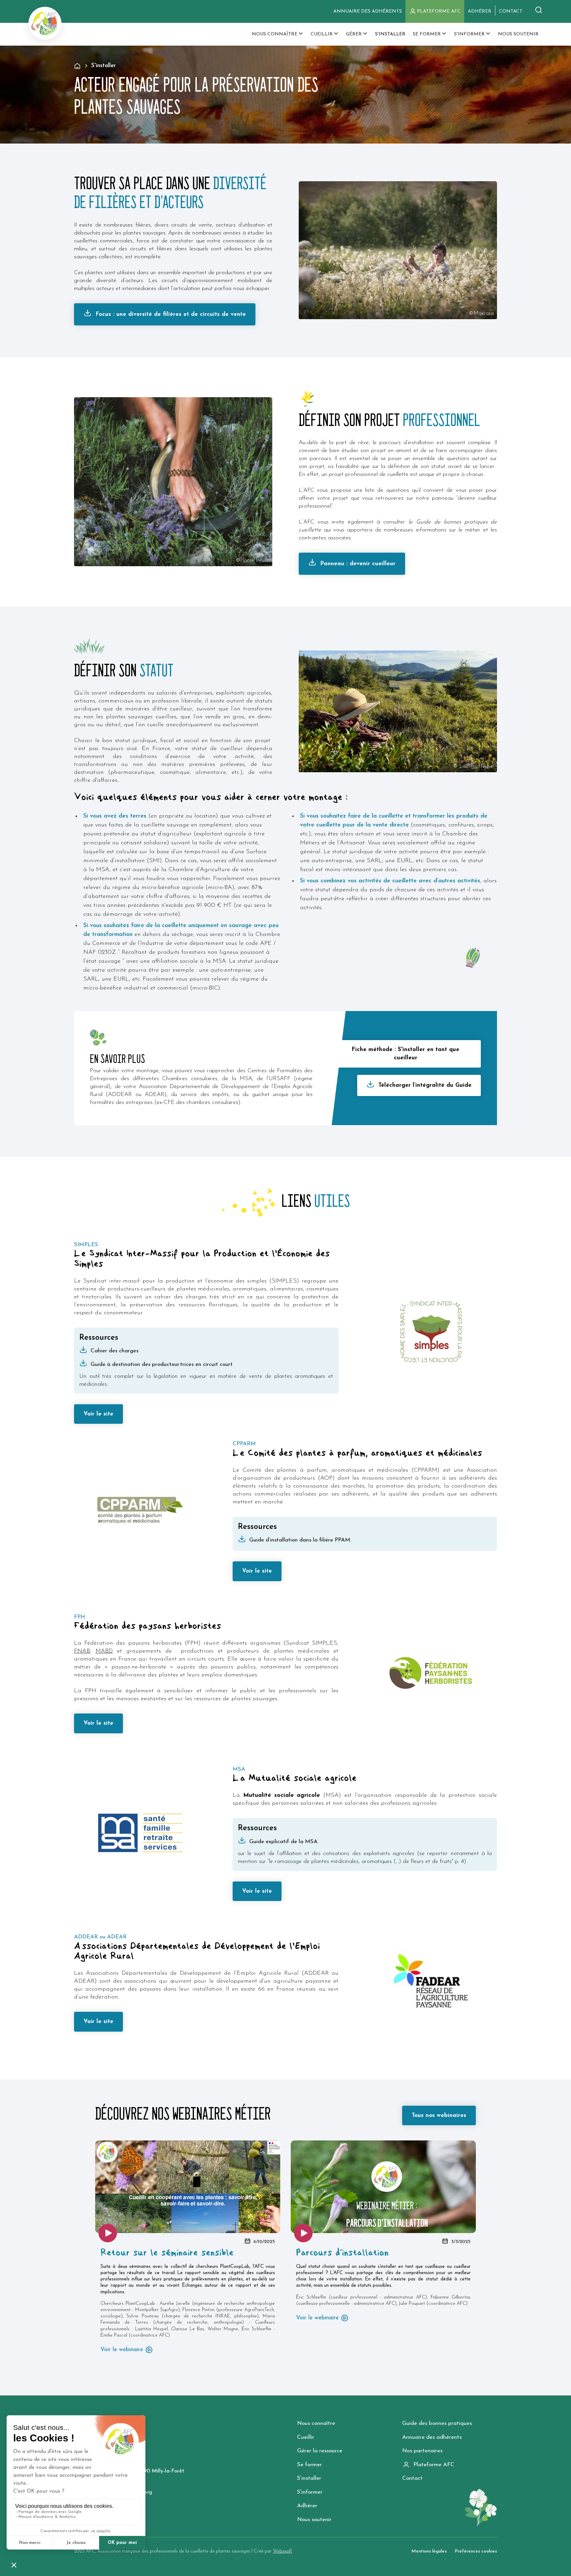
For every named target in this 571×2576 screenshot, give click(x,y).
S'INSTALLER (390, 34)
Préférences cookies (476, 2551)
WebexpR (283, 2551)
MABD (104, 1651)
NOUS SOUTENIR (518, 34)
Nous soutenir (314, 2520)
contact (511, 11)
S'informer (310, 2492)
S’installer (309, 2478)
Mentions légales (429, 2551)
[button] (278, 34)
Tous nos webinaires (439, 2115)
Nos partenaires (422, 2451)
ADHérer (480, 11)
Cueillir (306, 2437)
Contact (412, 2478)
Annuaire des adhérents (368, 11)
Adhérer (307, 2506)
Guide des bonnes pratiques (437, 2423)
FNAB (82, 1651)
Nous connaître (316, 2423)
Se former (309, 2465)
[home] (45, 23)
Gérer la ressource (320, 2451)
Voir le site (98, 1414)
